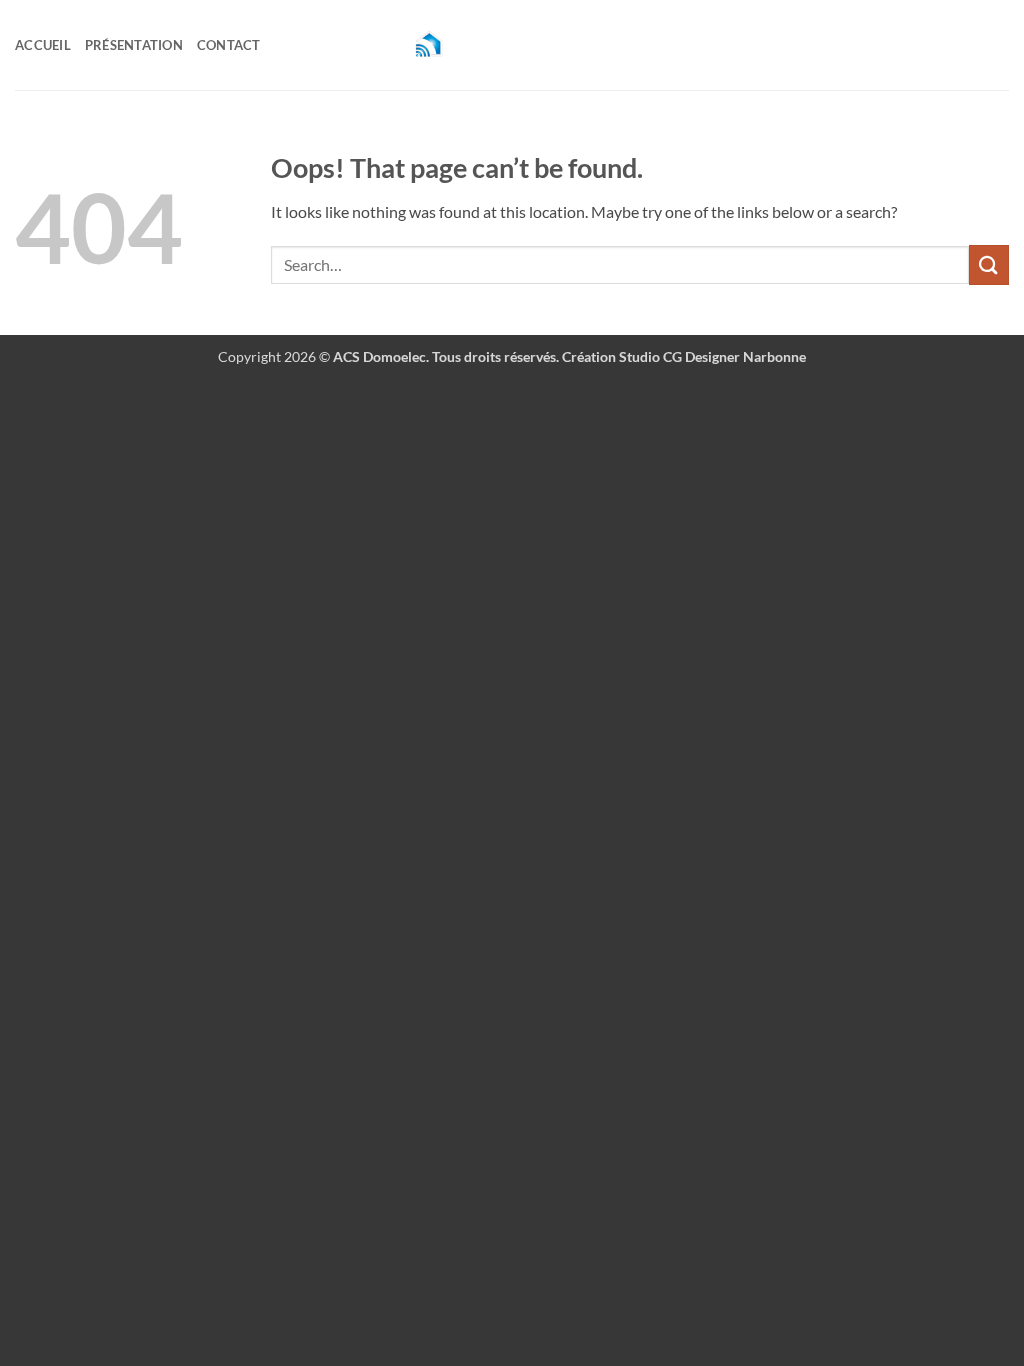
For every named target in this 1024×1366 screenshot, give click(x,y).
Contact (229, 45)
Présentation (134, 45)
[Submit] (989, 264)
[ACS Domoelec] (512, 45)
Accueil (43, 45)
